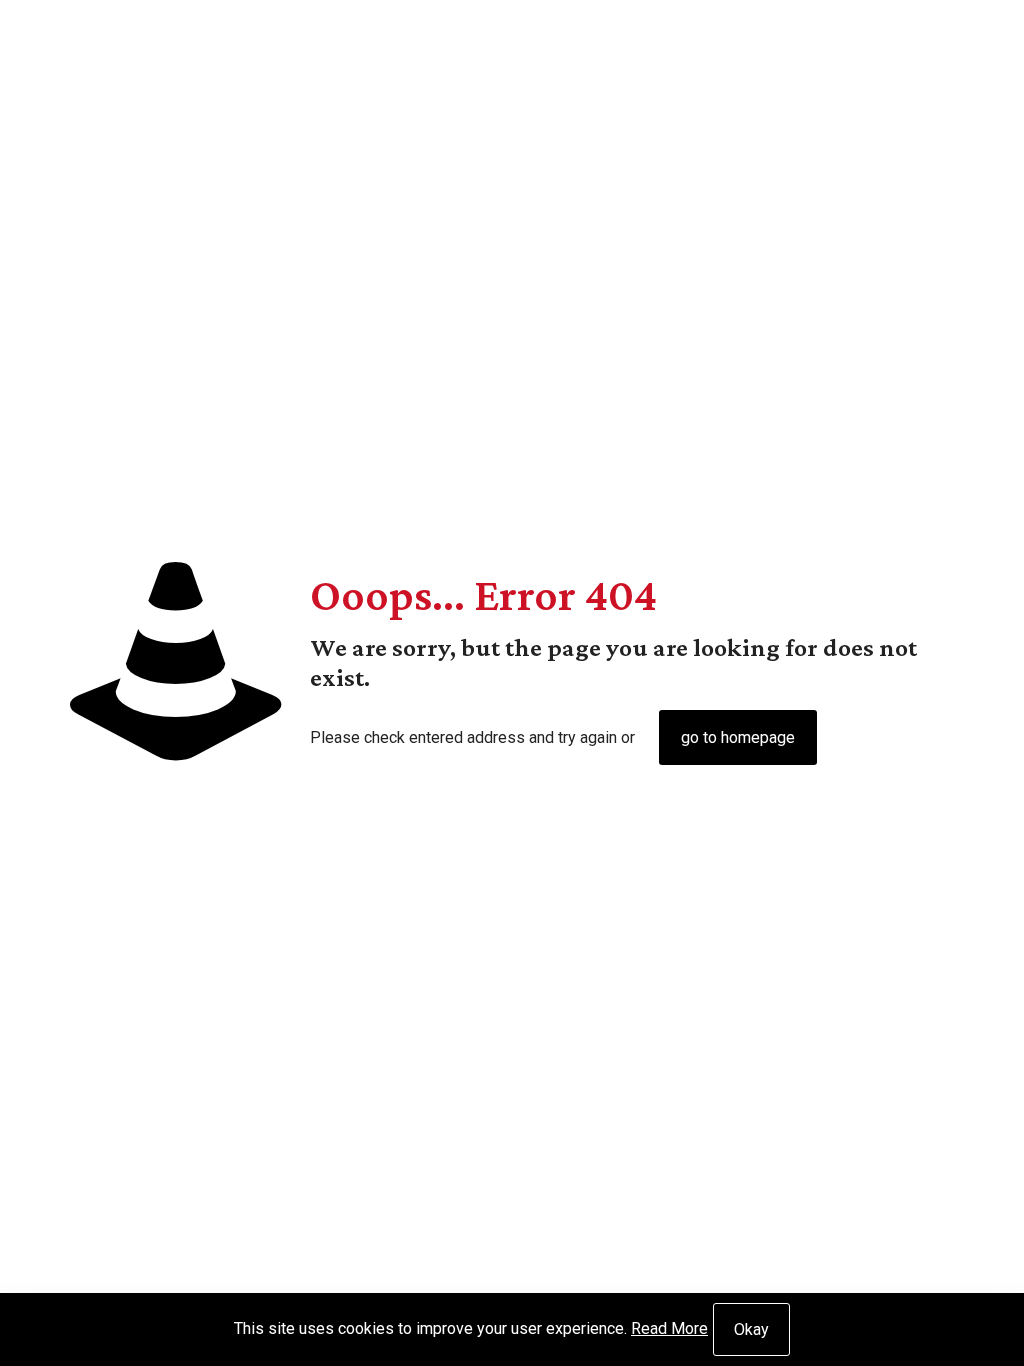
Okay (751, 1329)
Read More (669, 1328)
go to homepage (738, 737)
